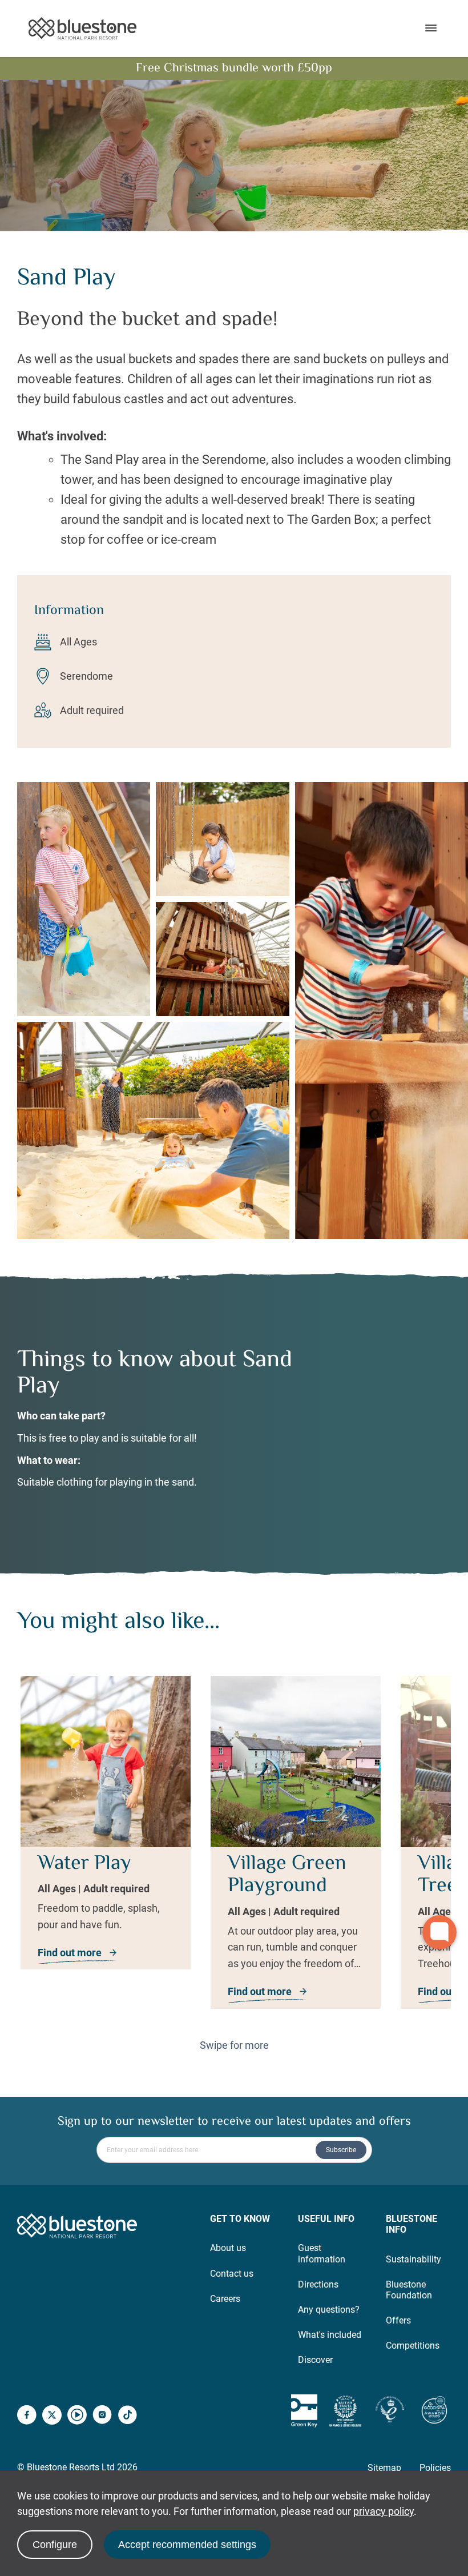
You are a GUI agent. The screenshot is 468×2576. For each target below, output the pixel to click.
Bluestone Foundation (409, 2290)
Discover (315, 2360)
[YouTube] (77, 2416)
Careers (225, 2299)
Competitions (413, 2346)
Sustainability (413, 2259)
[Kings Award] (390, 2411)
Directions (318, 2284)
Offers (398, 2320)
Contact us (232, 2274)
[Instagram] (102, 2416)
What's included (330, 2335)
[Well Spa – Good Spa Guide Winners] (434, 2411)
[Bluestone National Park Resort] (82, 29)
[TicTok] (127, 2416)
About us (228, 2248)
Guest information (322, 2253)
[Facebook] (27, 2416)
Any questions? (329, 2310)
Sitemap (384, 2468)
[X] (52, 2416)
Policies (435, 2468)
